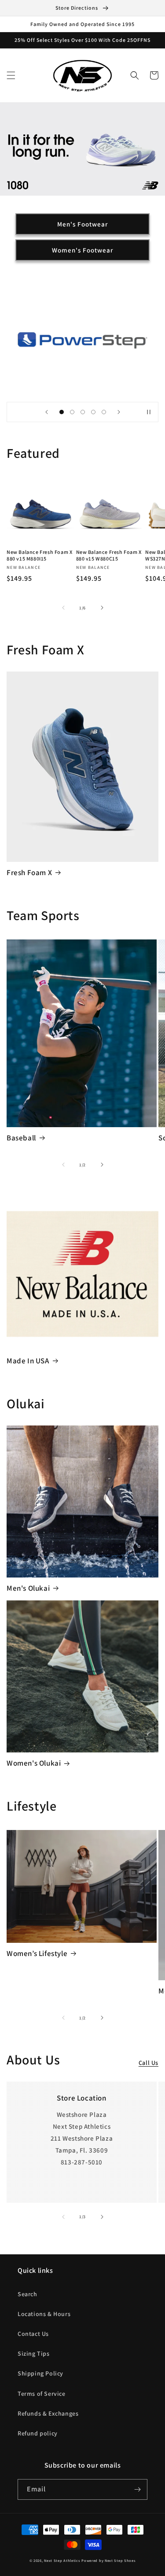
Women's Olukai (34, 1763)
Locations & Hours (44, 2314)
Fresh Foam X (29, 872)
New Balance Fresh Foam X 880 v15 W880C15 (109, 555)
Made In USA (28, 1361)
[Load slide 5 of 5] (104, 412)
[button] (11, 75)
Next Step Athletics (62, 2560)
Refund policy (38, 2433)
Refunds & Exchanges (48, 2413)
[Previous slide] (47, 412)
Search (27, 2294)
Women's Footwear (82, 250)
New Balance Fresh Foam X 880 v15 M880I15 (39, 555)
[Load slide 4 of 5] (93, 412)
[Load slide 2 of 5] (72, 412)
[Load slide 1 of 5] (62, 412)
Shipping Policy (40, 2373)
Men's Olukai (28, 1588)
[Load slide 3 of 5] (83, 412)
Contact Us (33, 2334)
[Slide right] (102, 608)
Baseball (21, 1138)
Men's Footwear (82, 224)
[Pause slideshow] (149, 412)
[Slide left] (63, 608)
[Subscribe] (137, 2489)
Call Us (148, 2063)
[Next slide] (119, 412)
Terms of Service (42, 2394)
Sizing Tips (34, 2353)
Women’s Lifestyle (37, 1953)
